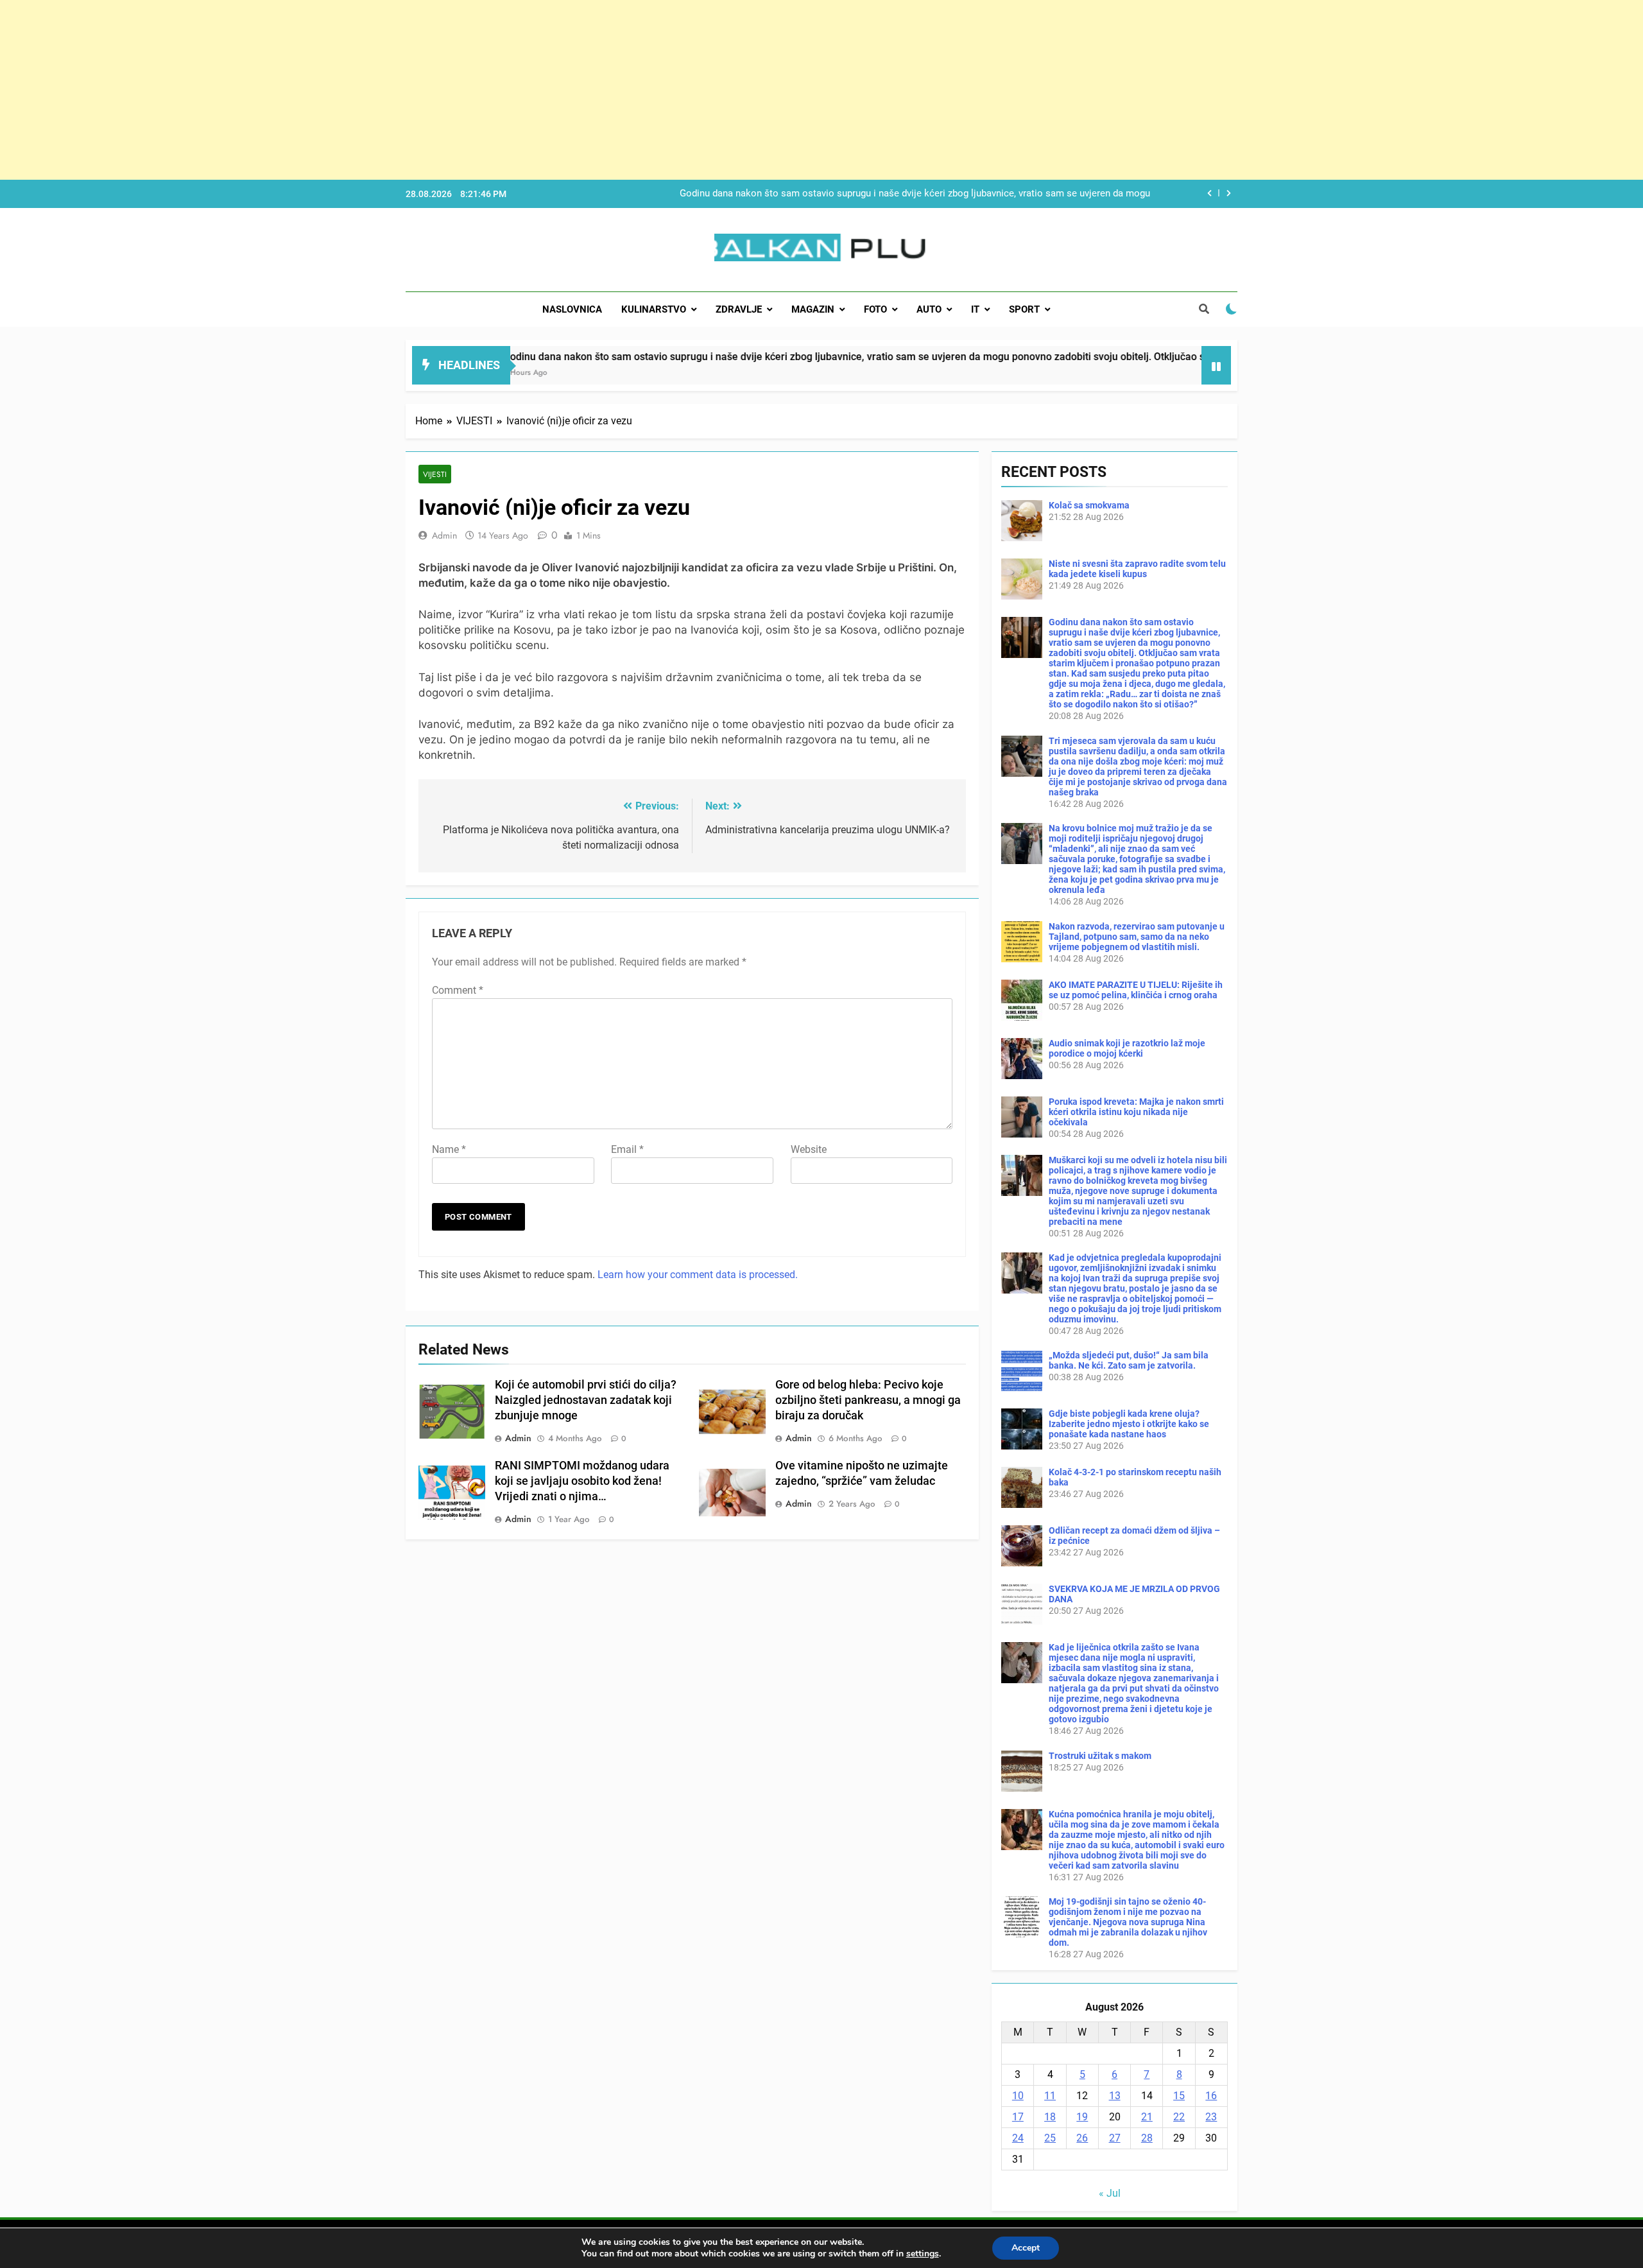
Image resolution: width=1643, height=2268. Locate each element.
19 (1082, 2117)
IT (975, 309)
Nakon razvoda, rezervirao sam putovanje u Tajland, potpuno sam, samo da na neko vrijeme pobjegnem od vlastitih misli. (1137, 937)
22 (1179, 2117)
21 (1147, 2117)
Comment (458, 990)
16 (1211, 2096)
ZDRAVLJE (739, 309)
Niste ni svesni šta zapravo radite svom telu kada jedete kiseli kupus (1137, 569)
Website (809, 1149)
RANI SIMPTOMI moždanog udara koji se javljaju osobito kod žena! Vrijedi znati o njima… (582, 1481)
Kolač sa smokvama (1089, 505)
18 (1050, 2117)
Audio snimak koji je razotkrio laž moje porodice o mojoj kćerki (1127, 1048)
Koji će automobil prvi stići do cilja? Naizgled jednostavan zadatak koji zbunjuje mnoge (586, 1400)
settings (923, 2254)
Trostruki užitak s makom (1100, 1756)
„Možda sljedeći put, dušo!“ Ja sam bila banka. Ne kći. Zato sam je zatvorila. (1129, 1360)
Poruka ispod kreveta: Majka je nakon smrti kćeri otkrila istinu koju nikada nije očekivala (1136, 1112)
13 (1115, 2096)
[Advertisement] (385, 90)
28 (1147, 2138)
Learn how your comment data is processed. (698, 1275)
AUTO (929, 309)
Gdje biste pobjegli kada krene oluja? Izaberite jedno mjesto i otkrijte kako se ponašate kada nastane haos (1129, 1424)
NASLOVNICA (572, 309)
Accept (1026, 2248)
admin (444, 535)
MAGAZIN (813, 309)
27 (1115, 2138)
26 (1082, 2138)
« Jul (1110, 2193)
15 (1179, 2096)
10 (1018, 2096)
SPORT (1024, 309)
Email (627, 1149)
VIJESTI (435, 474)
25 (1050, 2138)
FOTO (875, 309)
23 (1211, 2117)
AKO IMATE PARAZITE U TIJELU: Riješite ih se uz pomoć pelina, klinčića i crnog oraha (1136, 990)
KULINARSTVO (654, 309)
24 (1018, 2138)
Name (449, 1149)
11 (1050, 2096)
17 (1018, 2117)
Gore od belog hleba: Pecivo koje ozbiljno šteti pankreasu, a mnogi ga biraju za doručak (868, 1400)
